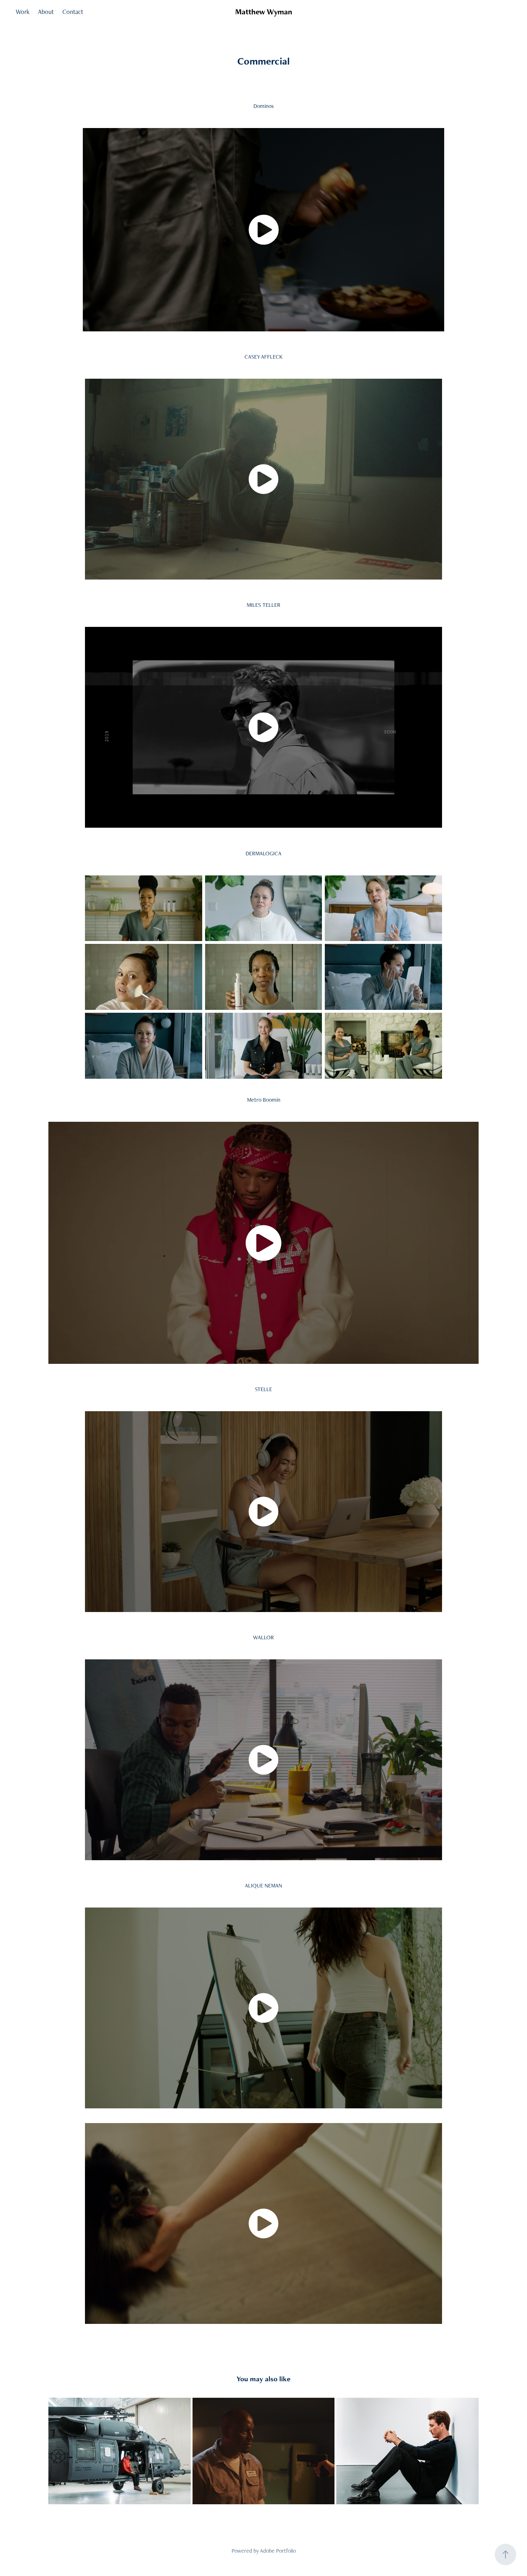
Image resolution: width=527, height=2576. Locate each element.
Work (23, 12)
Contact (73, 12)
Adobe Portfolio (278, 2551)
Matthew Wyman (264, 12)
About (46, 12)
